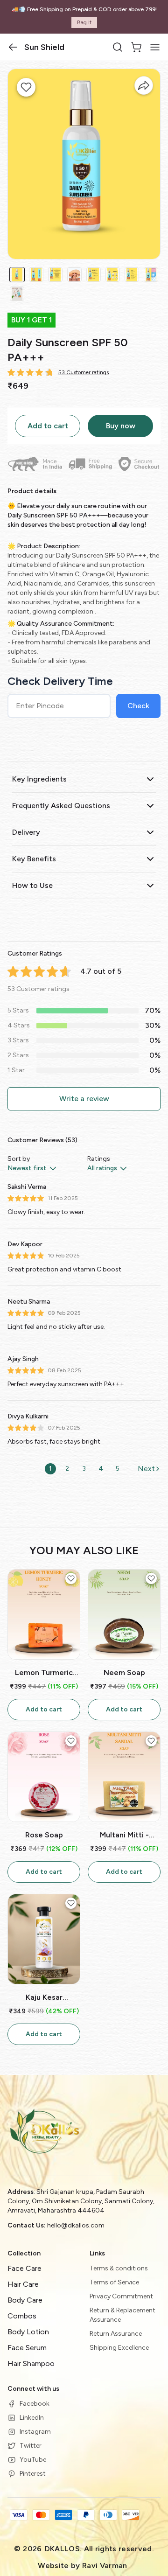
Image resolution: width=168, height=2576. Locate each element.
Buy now (121, 426)
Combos (22, 2316)
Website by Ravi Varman (82, 2566)
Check (138, 706)
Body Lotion (28, 2332)
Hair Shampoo (31, 2363)
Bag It (84, 22)
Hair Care (23, 2284)
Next (146, 1469)
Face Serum (27, 2348)
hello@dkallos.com (76, 2225)
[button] (13, 47)
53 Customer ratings (84, 372)
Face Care (24, 2268)
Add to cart (48, 426)
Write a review (84, 1099)
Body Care (25, 2300)
